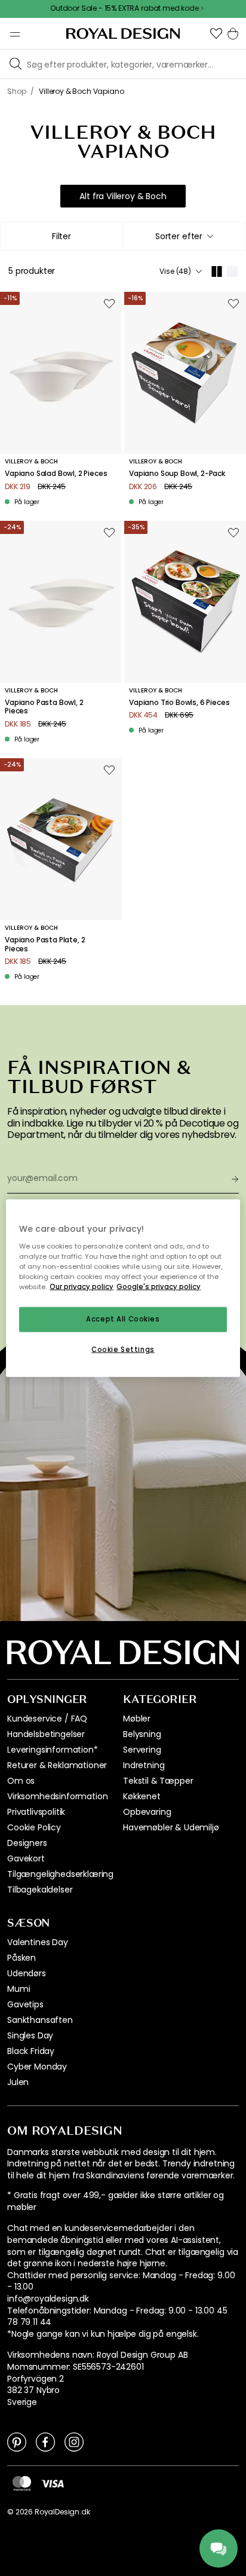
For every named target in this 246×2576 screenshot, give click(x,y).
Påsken (21, 1958)
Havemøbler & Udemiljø (171, 1827)
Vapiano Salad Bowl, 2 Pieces (56, 474)
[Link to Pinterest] (17, 2441)
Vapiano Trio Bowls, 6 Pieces (179, 703)
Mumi (19, 1989)
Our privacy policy (82, 1286)
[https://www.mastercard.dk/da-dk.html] (22, 2483)
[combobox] (184, 236)
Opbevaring (147, 1812)
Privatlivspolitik (36, 1812)
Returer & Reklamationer (57, 1765)
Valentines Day (38, 1942)
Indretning (144, 1765)
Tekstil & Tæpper (158, 1781)
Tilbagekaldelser (40, 1890)
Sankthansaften (40, 2020)
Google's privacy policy (159, 1286)
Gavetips (25, 2004)
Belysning (142, 1734)
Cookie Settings (123, 1349)
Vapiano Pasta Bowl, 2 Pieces (44, 707)
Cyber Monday (37, 2067)
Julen (18, 2082)
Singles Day (30, 2035)
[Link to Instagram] (74, 2441)
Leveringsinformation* (53, 1750)
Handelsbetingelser (46, 1734)
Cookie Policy (34, 1827)
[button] (216, 33)
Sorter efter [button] (179, 236)
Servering (142, 1750)
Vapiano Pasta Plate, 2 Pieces (45, 944)
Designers (27, 1843)
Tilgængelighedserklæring (60, 1874)
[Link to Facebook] (45, 2441)
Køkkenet (142, 1796)
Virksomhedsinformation (57, 1796)
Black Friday (31, 2051)
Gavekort (26, 1858)
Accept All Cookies (123, 1319)
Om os (21, 1781)
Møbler (137, 1719)
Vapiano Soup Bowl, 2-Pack (177, 474)
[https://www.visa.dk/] (53, 2483)
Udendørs (27, 1973)
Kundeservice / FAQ (47, 1719)
